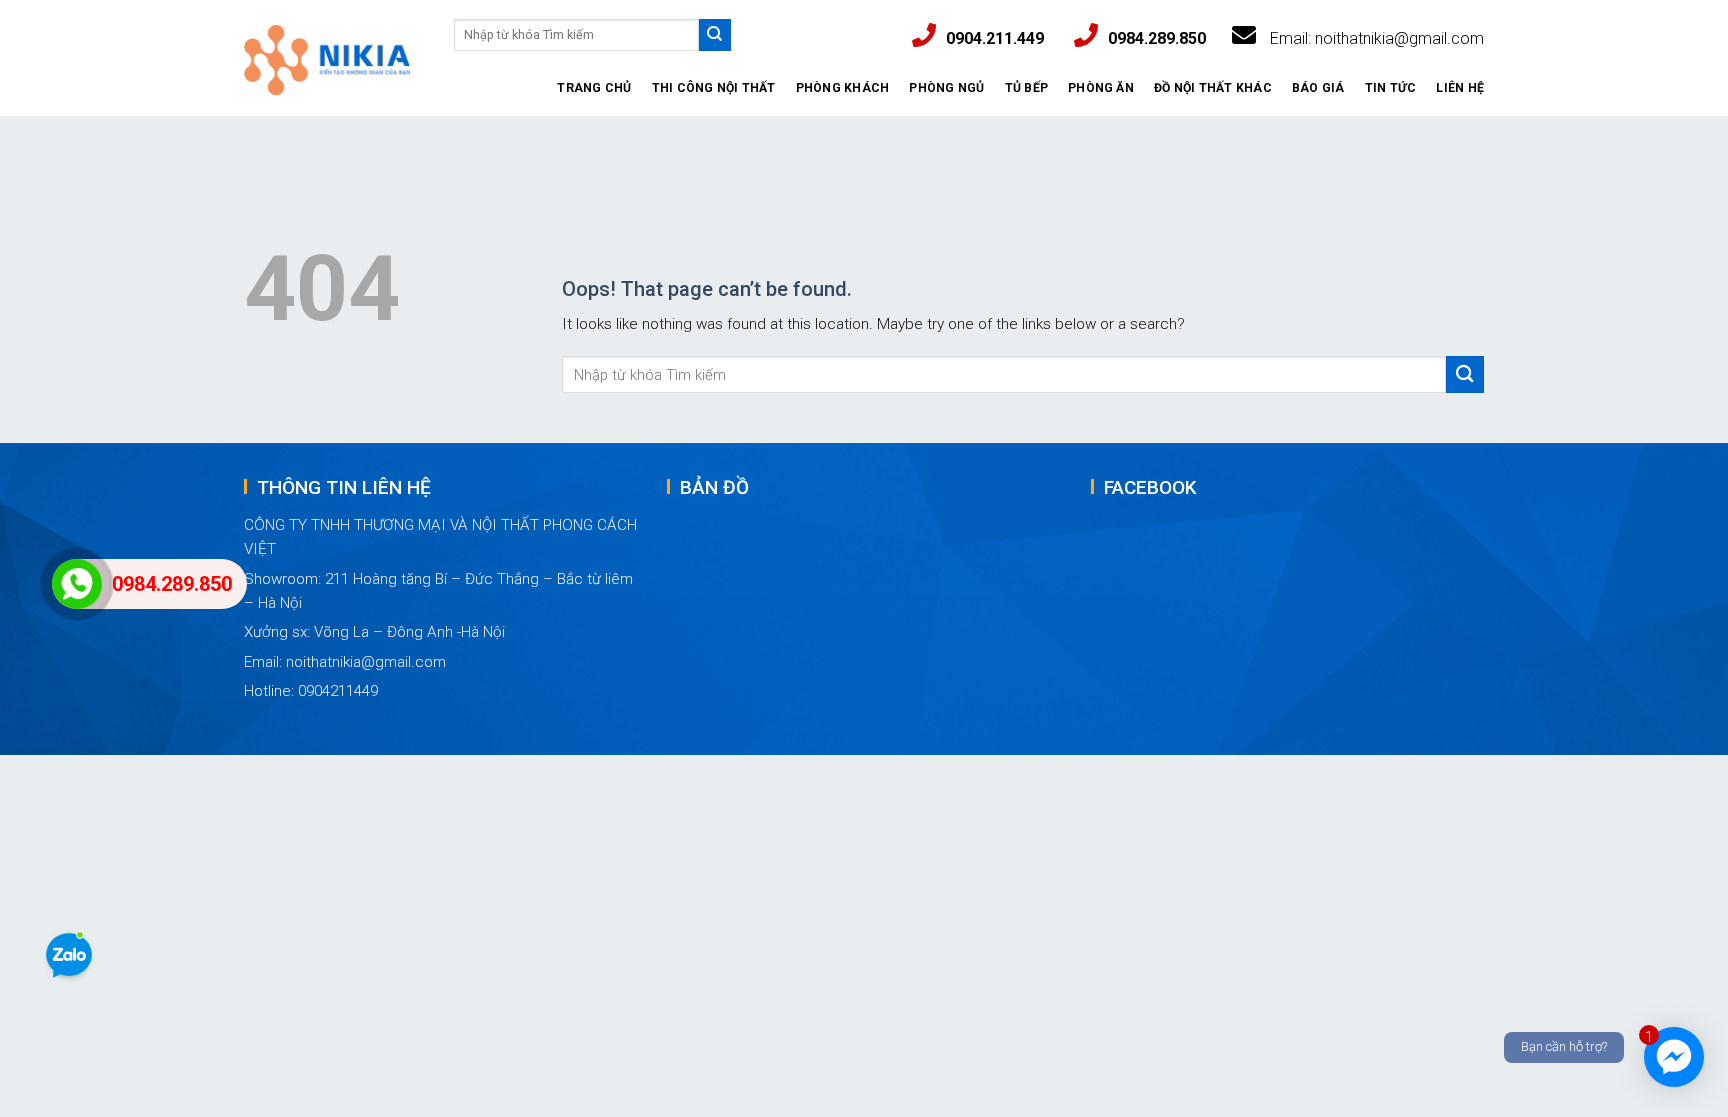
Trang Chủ (594, 88)
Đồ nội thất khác (1213, 88)
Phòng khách (843, 88)
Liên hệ (1460, 88)
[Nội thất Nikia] (327, 65)
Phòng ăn (1101, 88)
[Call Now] (77, 584)
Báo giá (1318, 88)
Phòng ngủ (946, 88)
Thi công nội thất (714, 88)
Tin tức (1391, 88)
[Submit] (715, 35)
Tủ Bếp (1026, 88)
